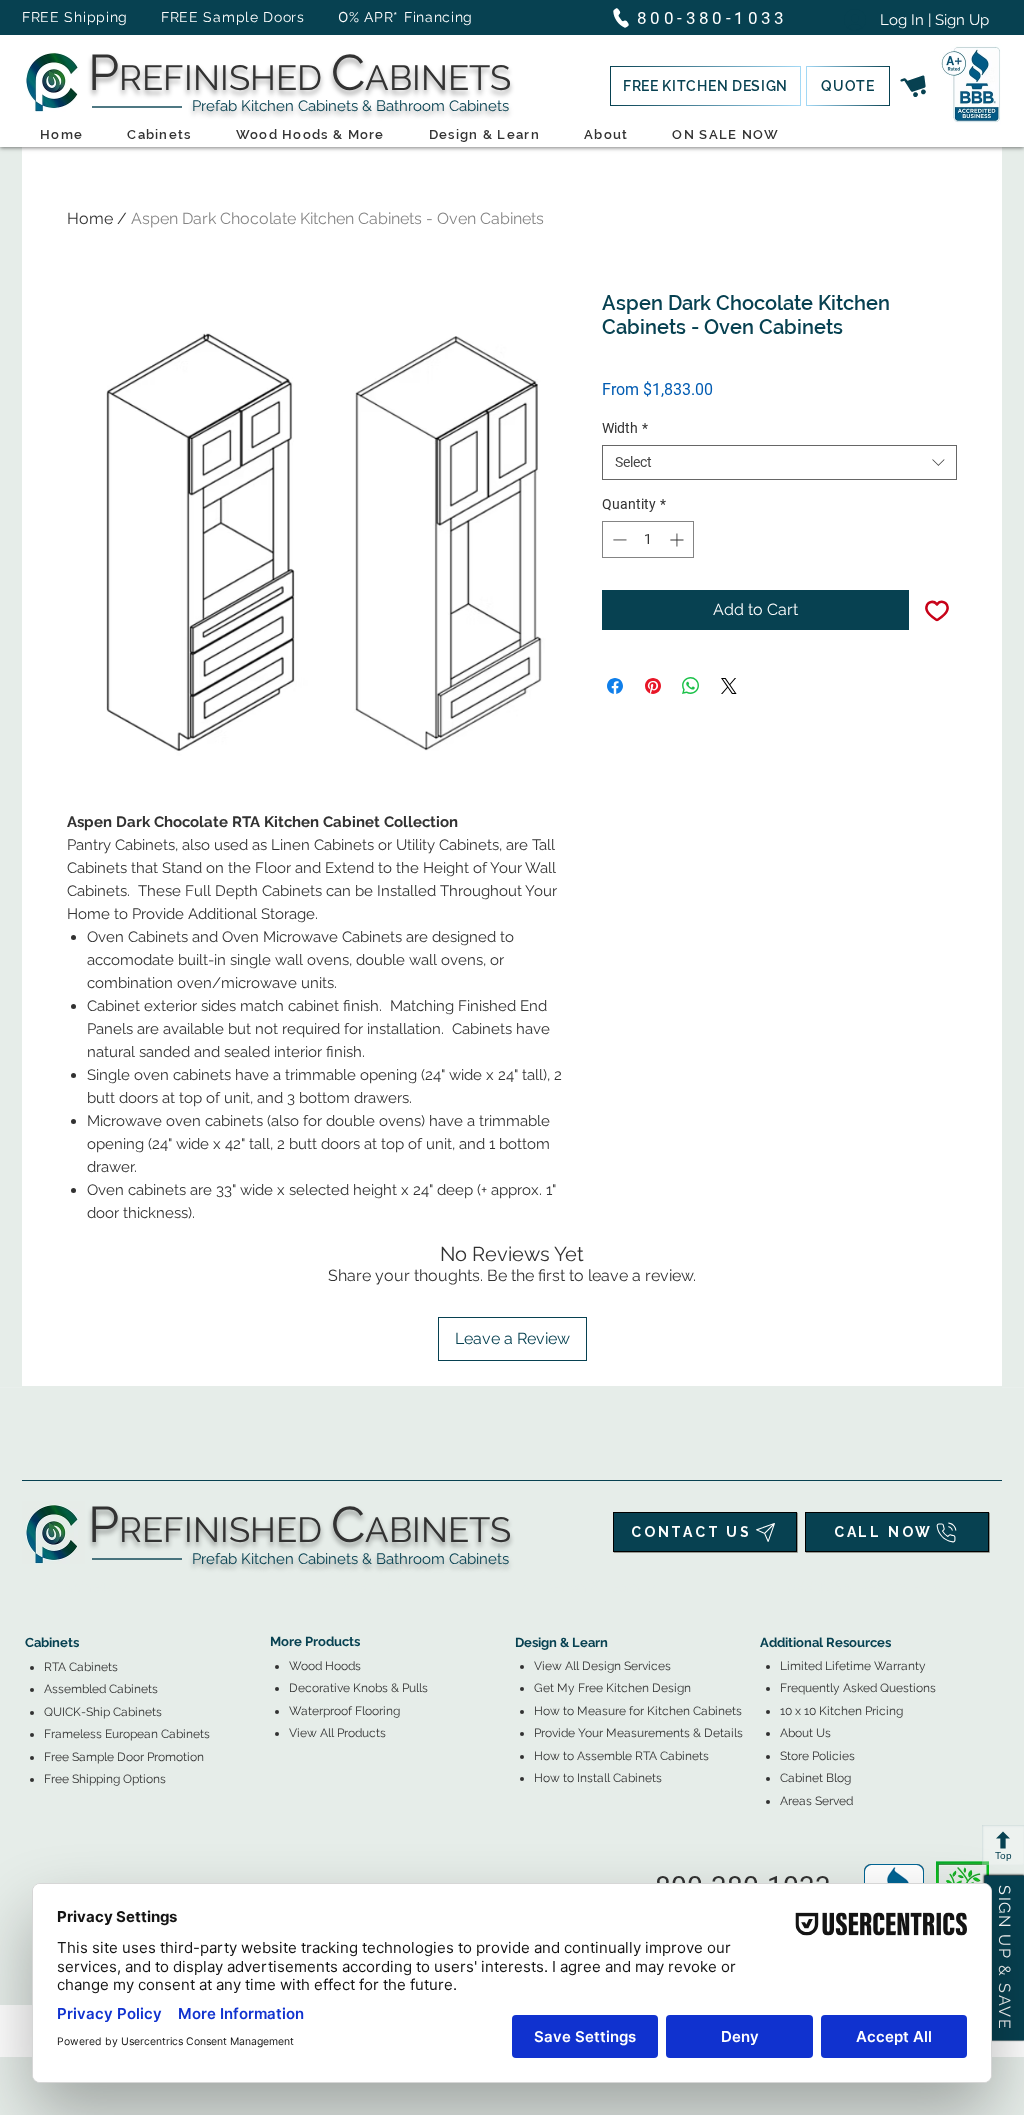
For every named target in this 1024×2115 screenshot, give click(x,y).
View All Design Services (602, 1666)
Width (625, 428)
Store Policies (817, 1756)
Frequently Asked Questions (858, 1688)
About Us (805, 1733)
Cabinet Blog (815, 1778)
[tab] (37, 1587)
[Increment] (678, 539)
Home (90, 218)
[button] (705, 86)
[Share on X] (729, 686)
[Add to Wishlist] (937, 610)
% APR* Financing (411, 17)
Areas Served (816, 1801)
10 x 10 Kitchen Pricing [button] (841, 1711)
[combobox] (779, 462)
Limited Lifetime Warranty (853, 1666)
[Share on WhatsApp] (691, 686)
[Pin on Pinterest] (653, 686)
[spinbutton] (648, 539)
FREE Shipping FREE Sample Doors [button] (173, 17)
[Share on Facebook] (615, 686)
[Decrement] (617, 539)
